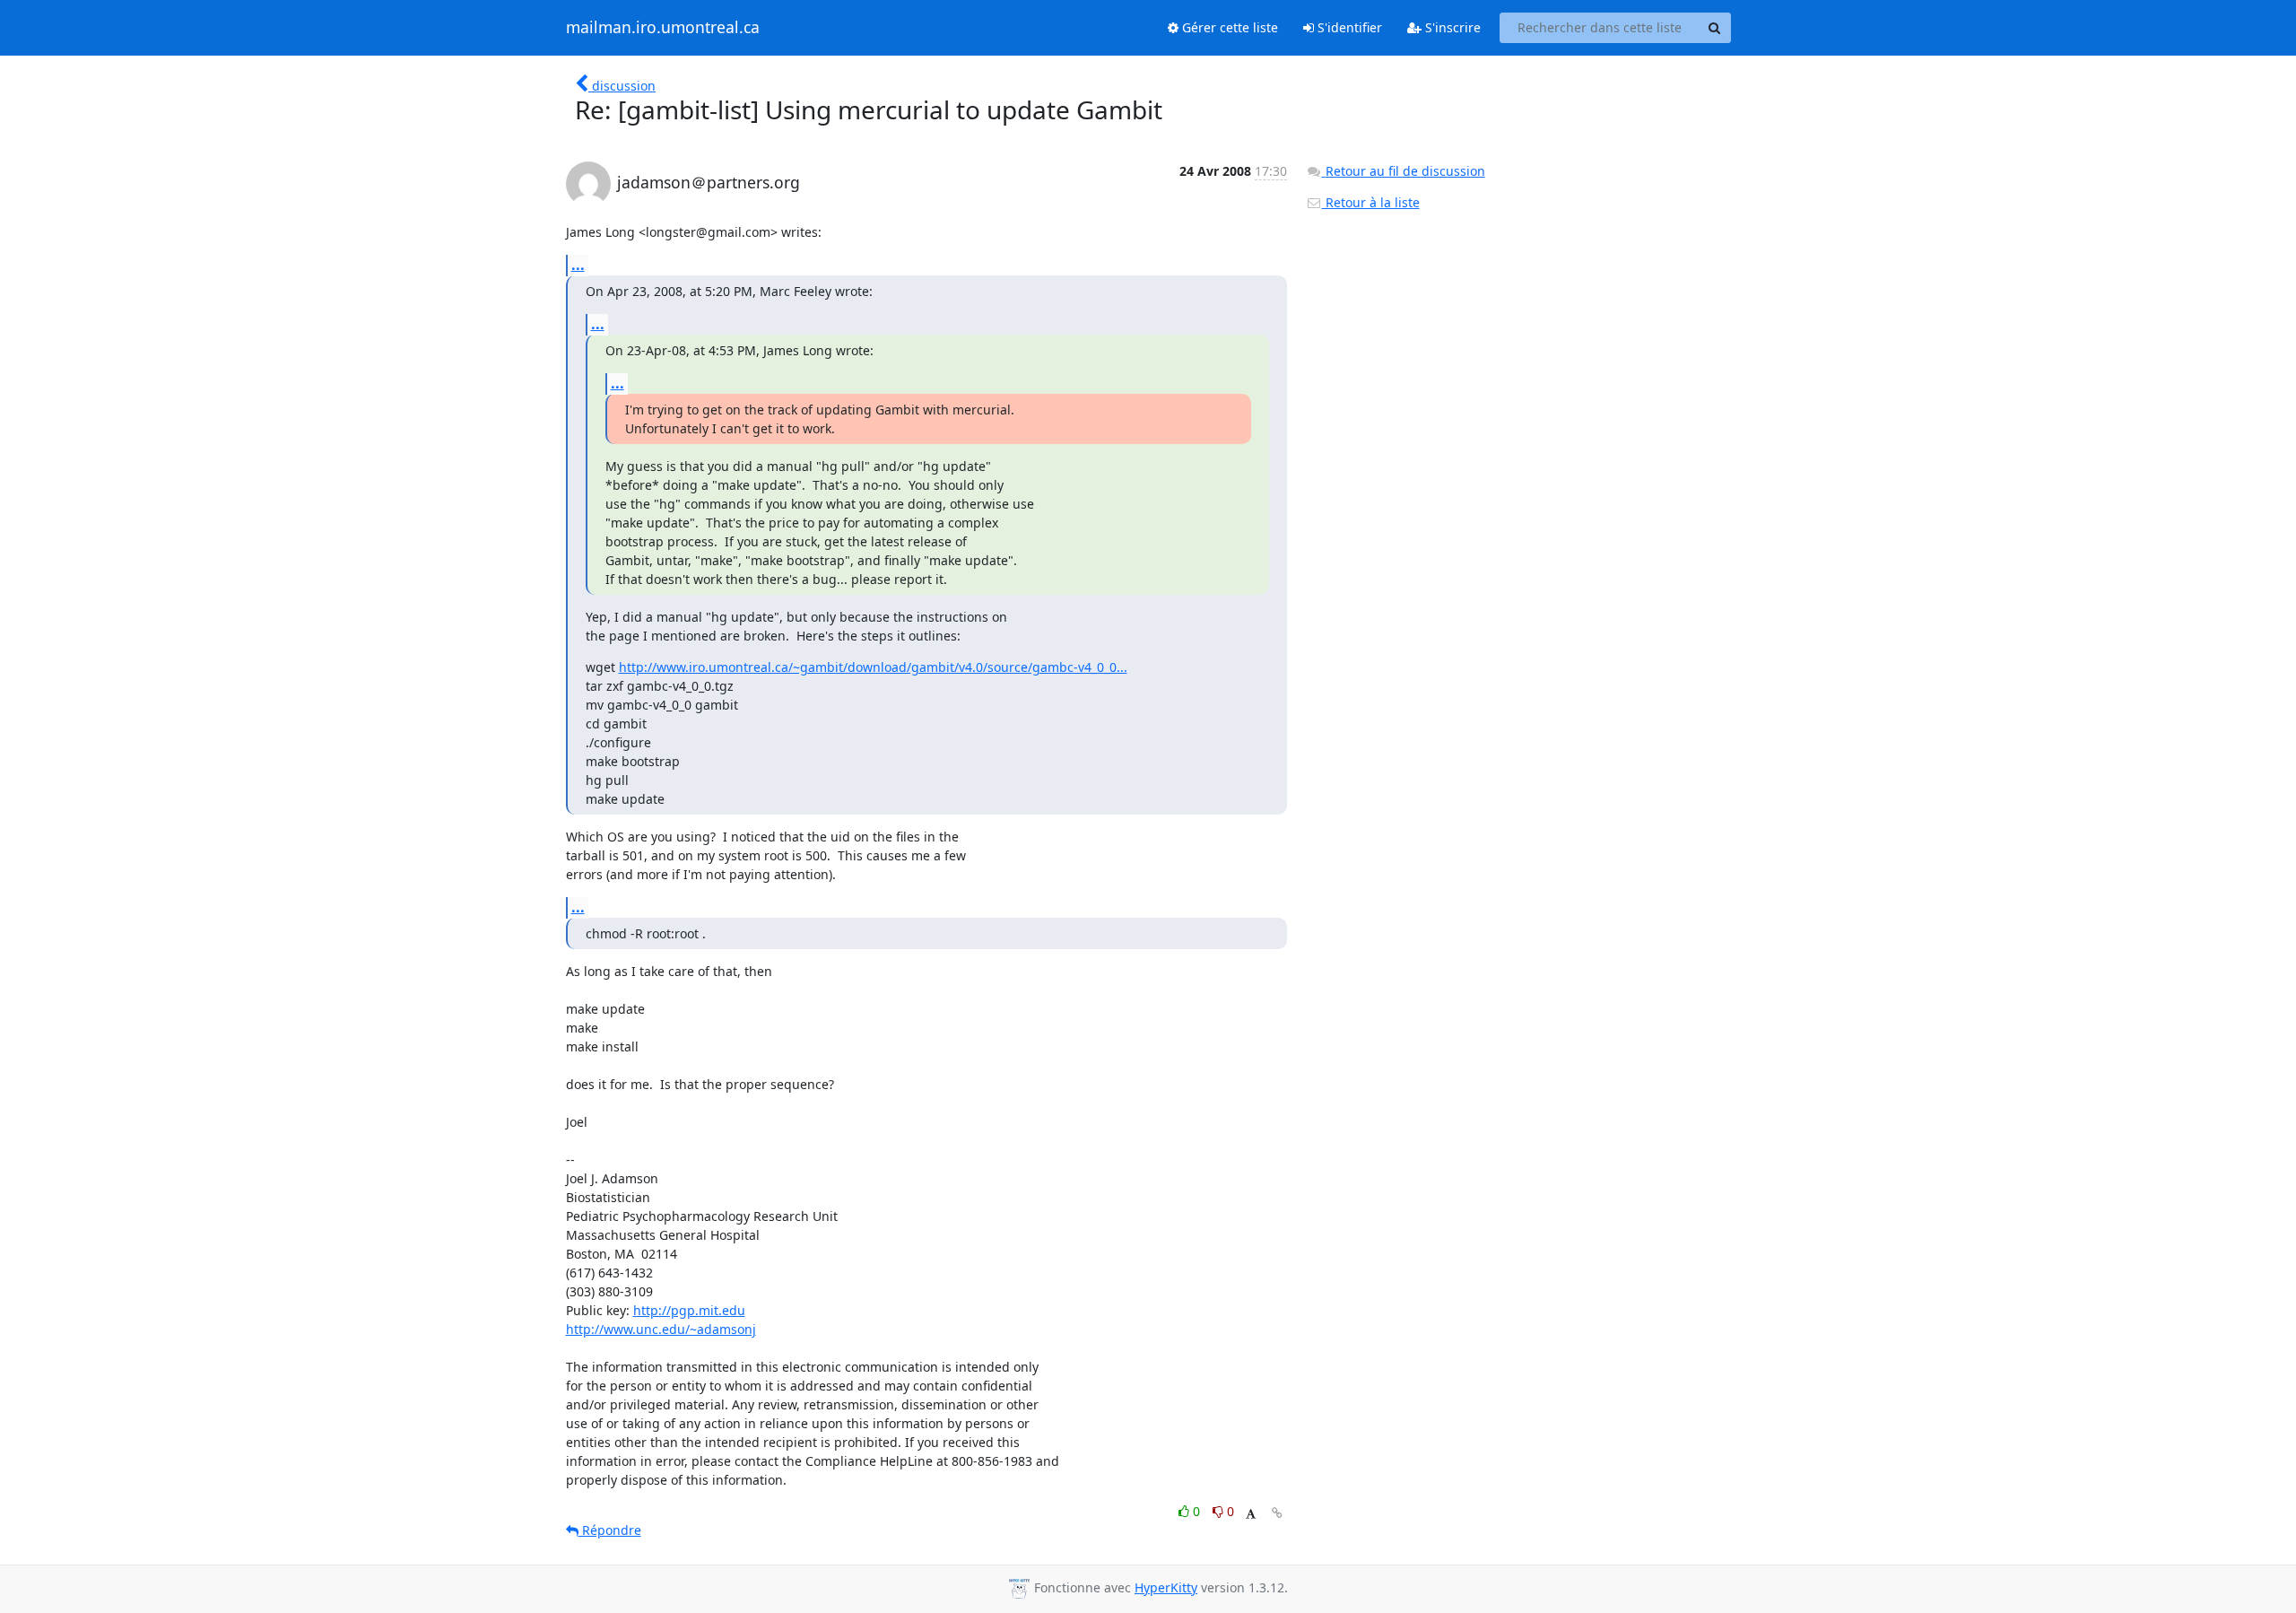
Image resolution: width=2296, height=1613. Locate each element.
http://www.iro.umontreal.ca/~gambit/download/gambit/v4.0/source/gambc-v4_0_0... (873, 667)
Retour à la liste (1371, 202)
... (578, 265)
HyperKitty (1166, 1587)
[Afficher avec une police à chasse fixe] (1251, 1514)
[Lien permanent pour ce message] (1277, 1513)
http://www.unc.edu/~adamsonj (661, 1329)
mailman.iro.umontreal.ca (663, 28)
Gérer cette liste (1228, 27)
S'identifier (1348, 27)
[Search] (1715, 28)
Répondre (610, 1530)
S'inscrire (1451, 27)
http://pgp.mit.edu (689, 1310)
